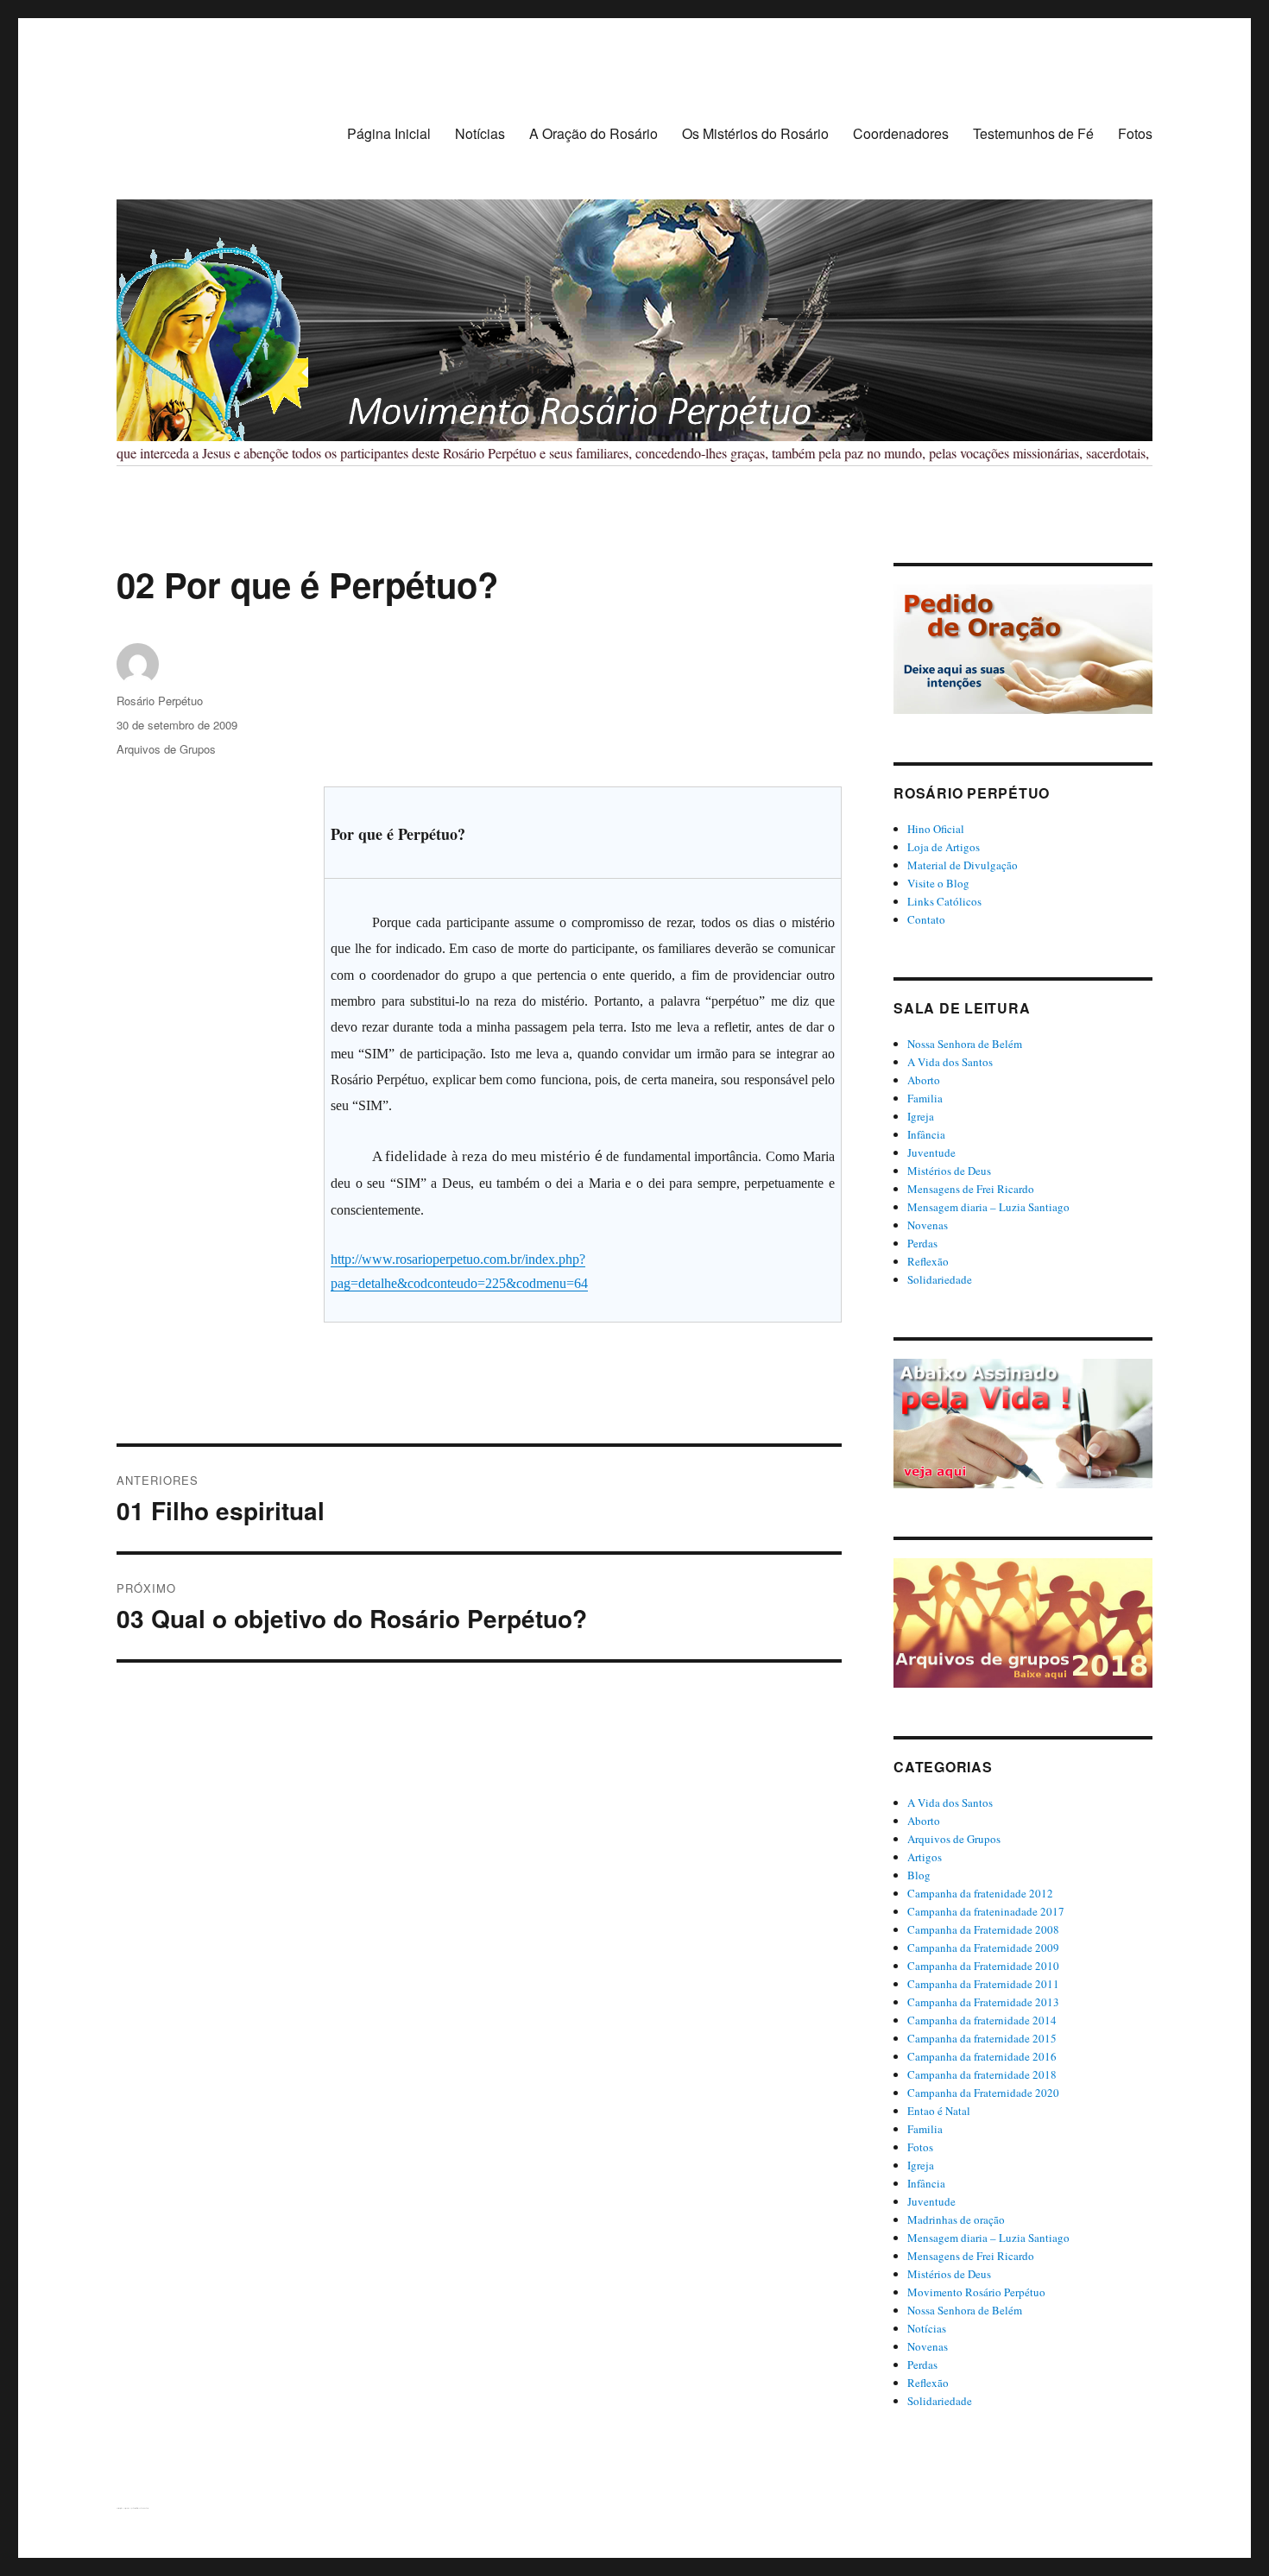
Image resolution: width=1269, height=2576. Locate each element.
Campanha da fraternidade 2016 (982, 2056)
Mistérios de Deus (949, 1171)
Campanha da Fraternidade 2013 (983, 2002)
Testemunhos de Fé (1033, 133)
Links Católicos (944, 901)
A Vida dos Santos (950, 1062)
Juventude (931, 1152)
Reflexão (928, 1261)
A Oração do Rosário (593, 133)
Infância (926, 1134)
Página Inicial (389, 133)
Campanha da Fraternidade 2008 (983, 1929)
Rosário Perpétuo (160, 701)
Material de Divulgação (963, 865)
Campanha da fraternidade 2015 (982, 2038)
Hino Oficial (936, 829)
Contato (926, 919)
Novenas (928, 1225)
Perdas (922, 1243)
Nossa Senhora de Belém (965, 1044)
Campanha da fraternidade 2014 (982, 2020)
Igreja (921, 1116)
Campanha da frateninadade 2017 (986, 1911)
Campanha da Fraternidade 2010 (983, 1966)
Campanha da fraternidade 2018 (982, 2074)
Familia (925, 1098)
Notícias (480, 133)
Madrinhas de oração (956, 2219)
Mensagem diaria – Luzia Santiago (988, 1207)
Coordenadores (901, 133)
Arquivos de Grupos (166, 749)
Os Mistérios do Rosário (755, 133)
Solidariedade (940, 1279)
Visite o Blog (938, 883)
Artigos (925, 1857)
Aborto (924, 1080)
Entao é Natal (939, 2111)
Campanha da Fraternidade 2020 (983, 2093)
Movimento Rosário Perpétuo (976, 2292)
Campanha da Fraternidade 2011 (983, 1984)
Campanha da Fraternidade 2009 (983, 1948)
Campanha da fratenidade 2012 (980, 1893)
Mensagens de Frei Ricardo (971, 1189)
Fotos (1135, 133)
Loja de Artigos (944, 847)
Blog (919, 1875)
